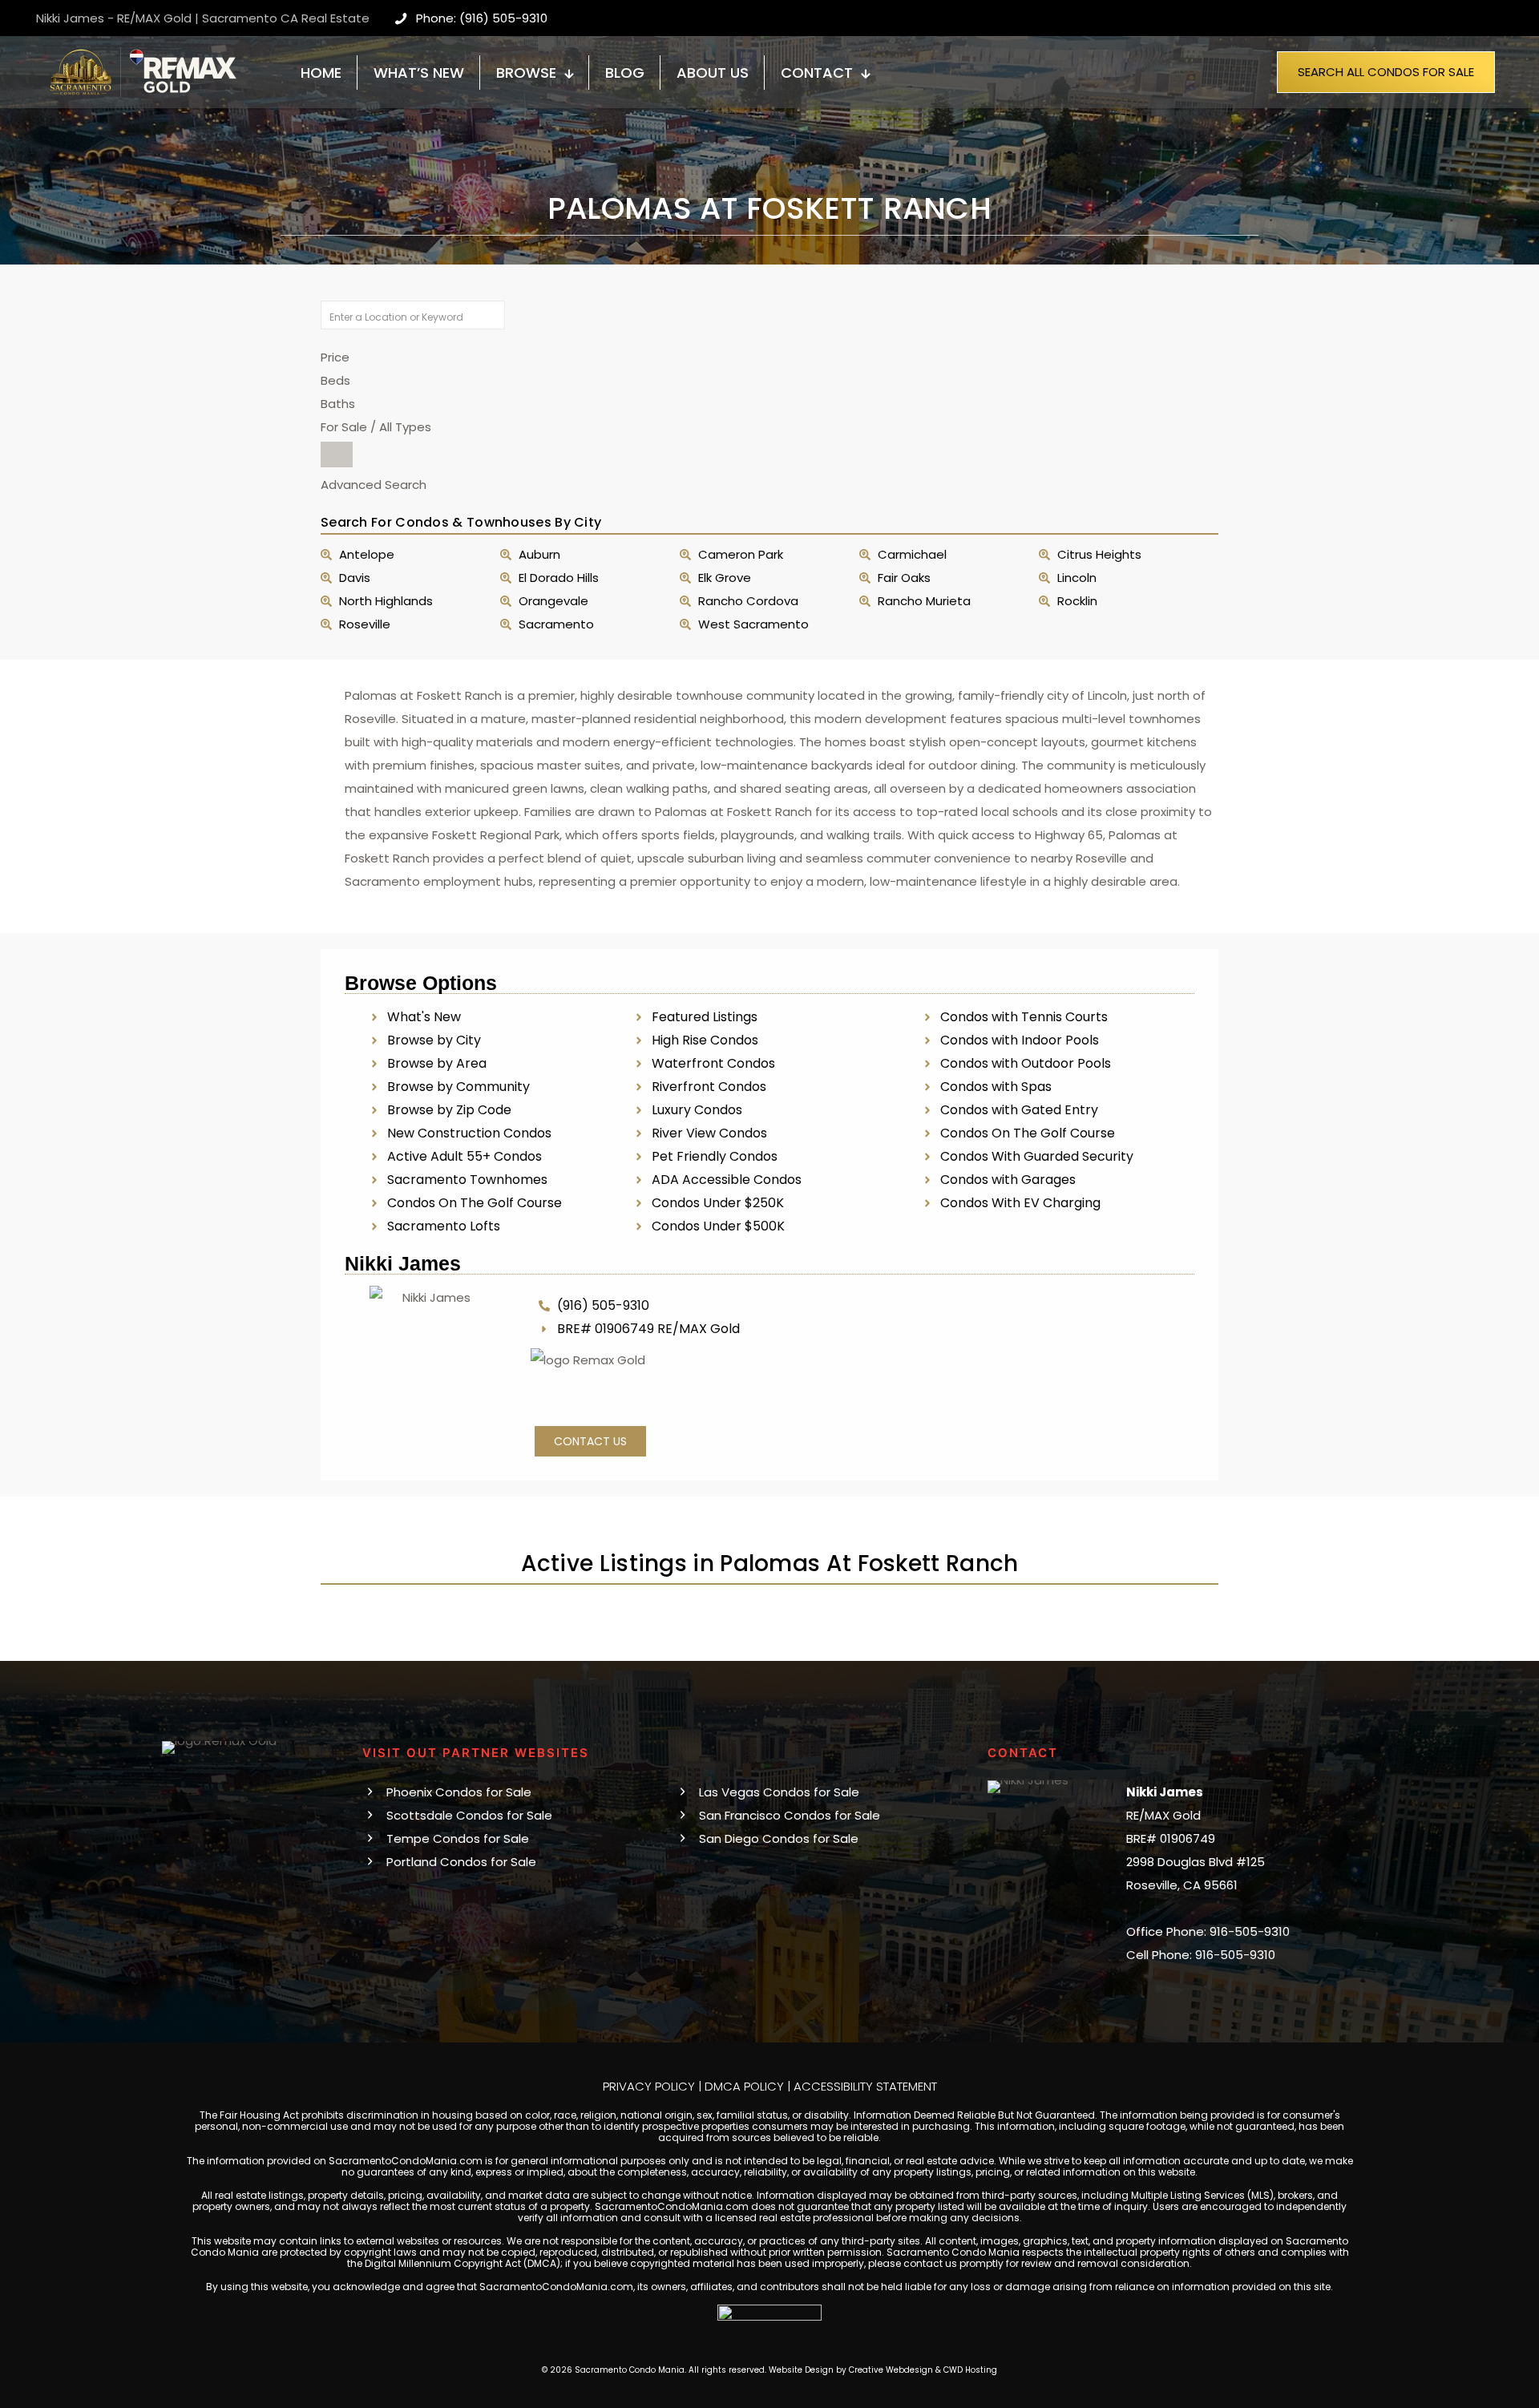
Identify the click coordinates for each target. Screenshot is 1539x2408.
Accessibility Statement (865, 2086)
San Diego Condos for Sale (779, 1838)
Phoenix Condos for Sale (459, 1792)
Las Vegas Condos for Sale (779, 1792)
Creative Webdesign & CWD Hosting (923, 2370)
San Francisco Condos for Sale (790, 1815)
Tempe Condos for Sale (458, 1838)
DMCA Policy (744, 2086)
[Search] (337, 455)
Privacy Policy (649, 2086)
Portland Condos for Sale (461, 1862)
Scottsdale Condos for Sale (469, 1815)
